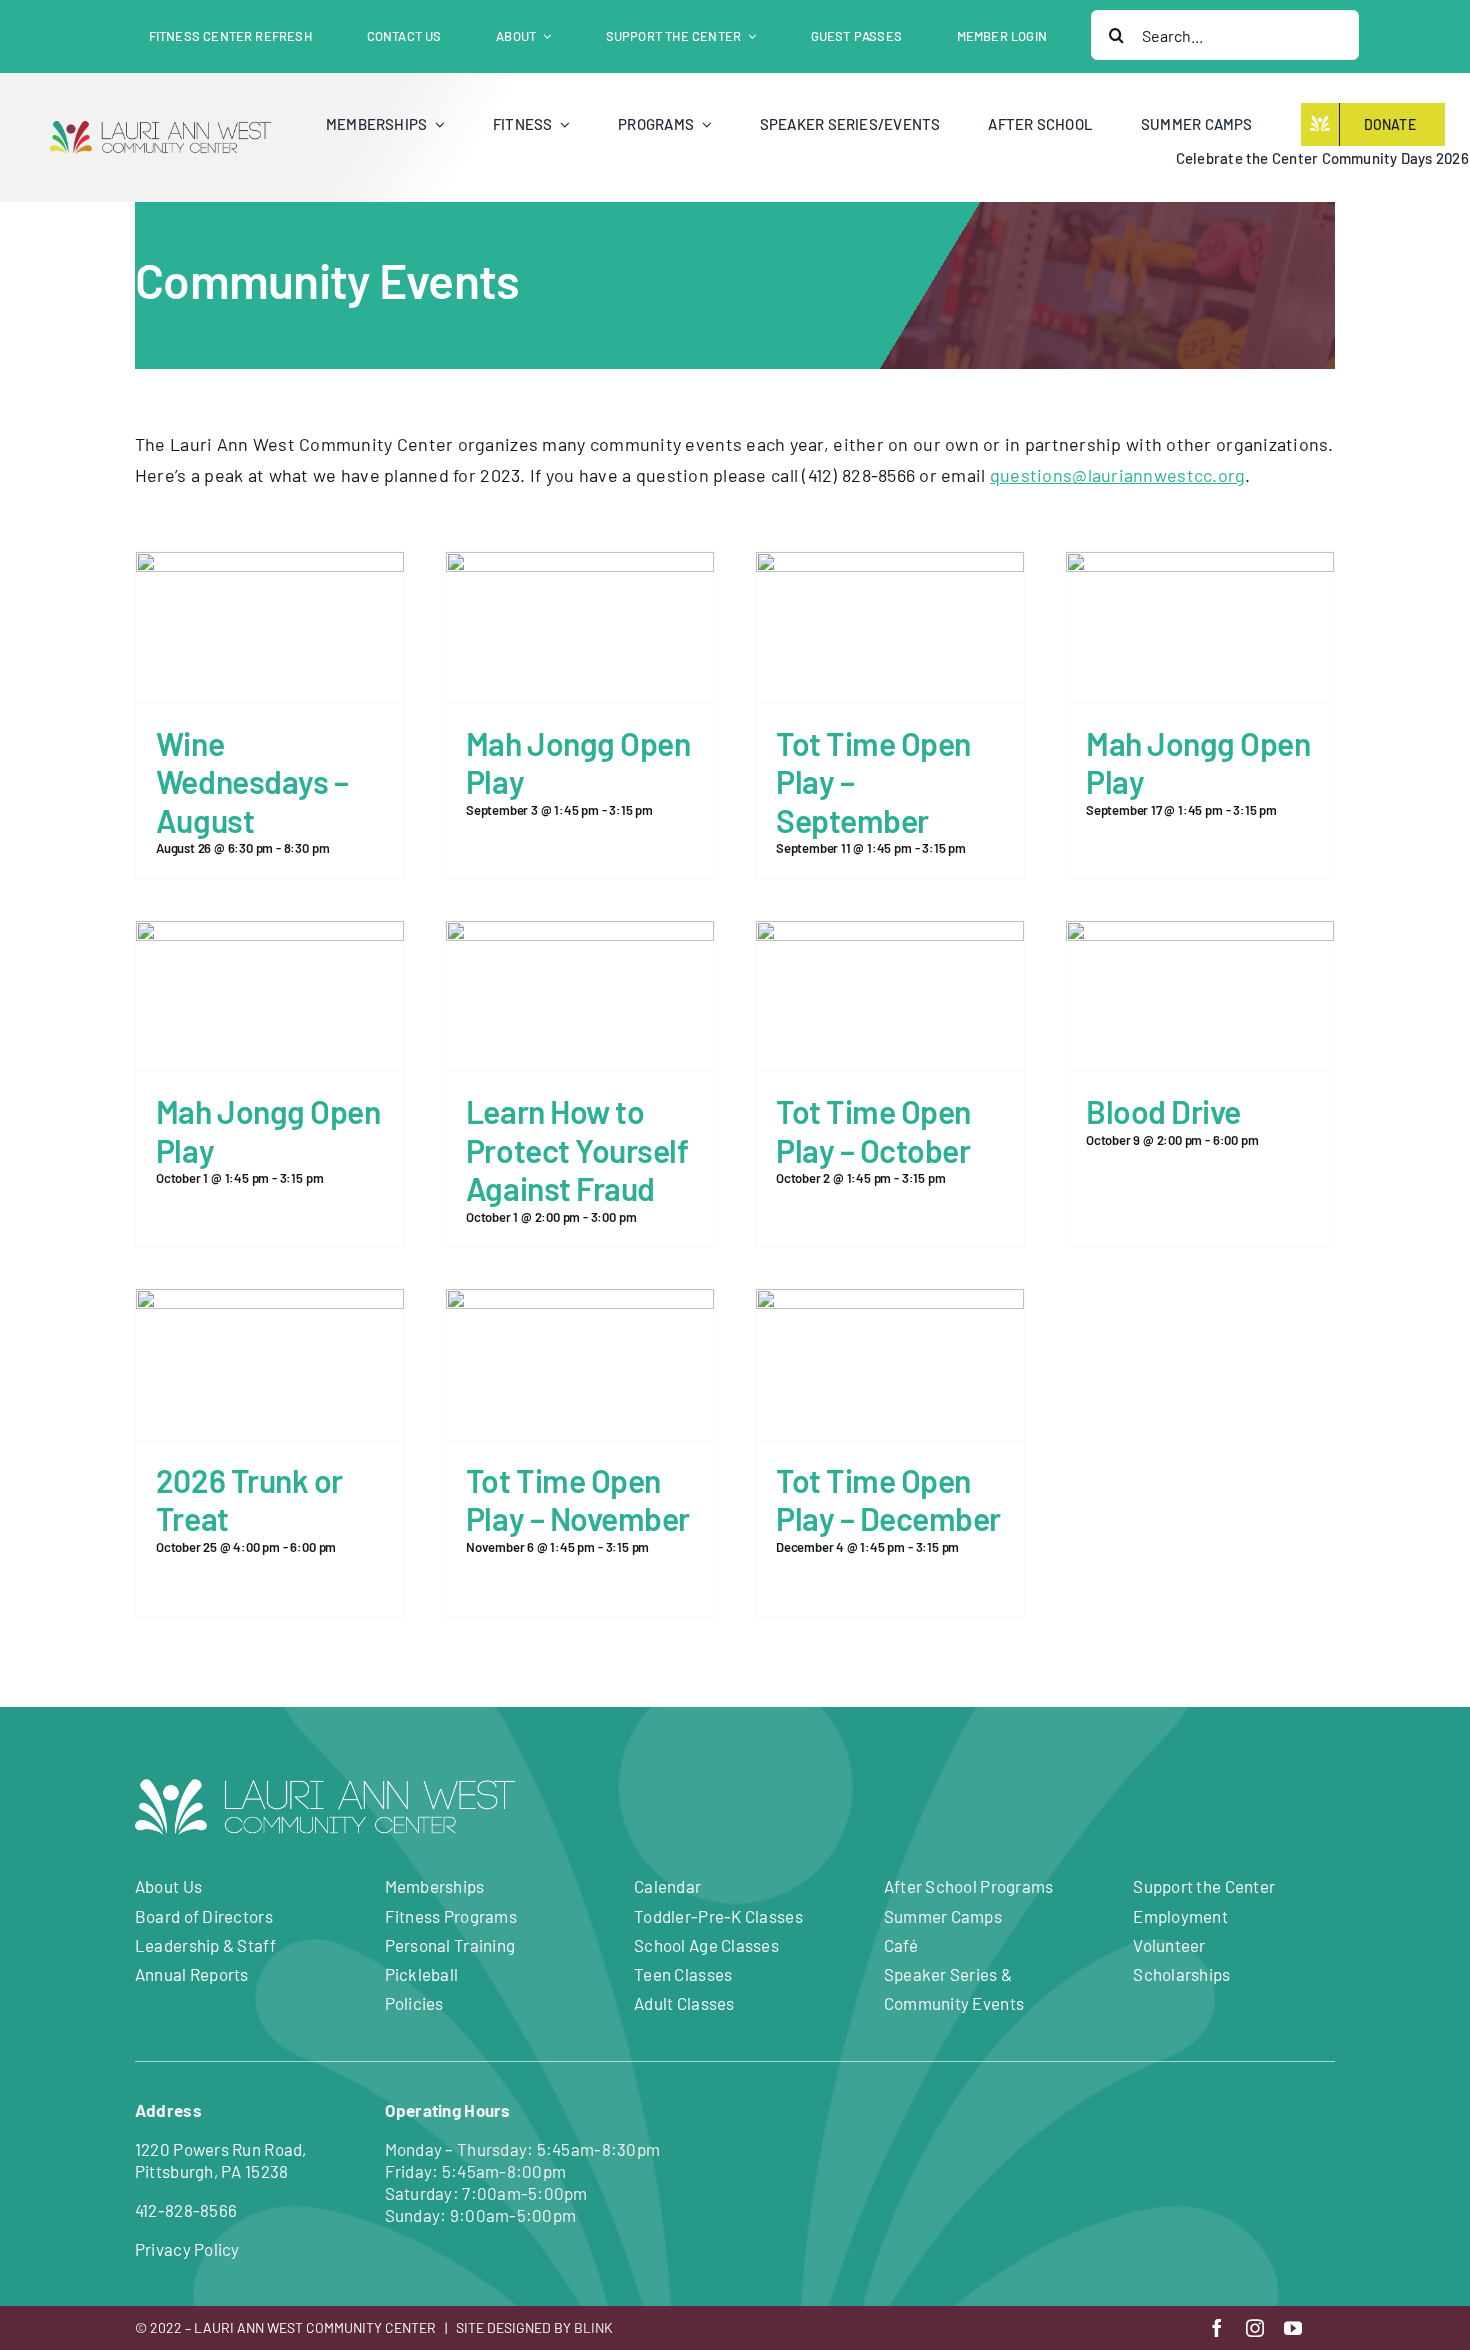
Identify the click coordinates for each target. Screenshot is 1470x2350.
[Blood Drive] (1200, 936)
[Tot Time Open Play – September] (890, 567)
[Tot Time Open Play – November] (580, 1304)
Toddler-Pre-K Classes (718, 1916)
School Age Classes (706, 1945)
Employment (1180, 1916)
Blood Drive (1163, 1111)
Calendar (667, 1886)
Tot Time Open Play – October (873, 1130)
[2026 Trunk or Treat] (270, 1304)
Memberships (435, 1886)
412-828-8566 (186, 2210)
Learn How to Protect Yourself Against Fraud (577, 1149)
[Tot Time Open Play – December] (890, 1304)
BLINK (593, 2327)
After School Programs (969, 1886)
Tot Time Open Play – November (578, 1499)
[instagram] (1255, 2328)
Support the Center (1204, 1886)
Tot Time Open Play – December (888, 1499)
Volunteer (1169, 1945)
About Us (168, 1886)
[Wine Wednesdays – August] (270, 567)
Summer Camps (943, 1916)
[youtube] (1293, 2328)
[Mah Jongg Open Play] (580, 567)
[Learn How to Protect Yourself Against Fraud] (580, 936)
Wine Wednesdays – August (252, 781)
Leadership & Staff (205, 1945)
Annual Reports (192, 1974)
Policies (414, 2003)
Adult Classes (684, 2003)
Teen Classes (683, 1974)
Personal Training (450, 1945)
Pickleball (422, 1974)
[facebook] (1217, 2328)
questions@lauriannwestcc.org (1118, 475)
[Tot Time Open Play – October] (890, 936)
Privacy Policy (187, 2249)
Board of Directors (204, 1916)
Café (901, 1945)
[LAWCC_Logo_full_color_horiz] (160, 130)
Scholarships (1181, 1974)
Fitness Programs (451, 1916)
